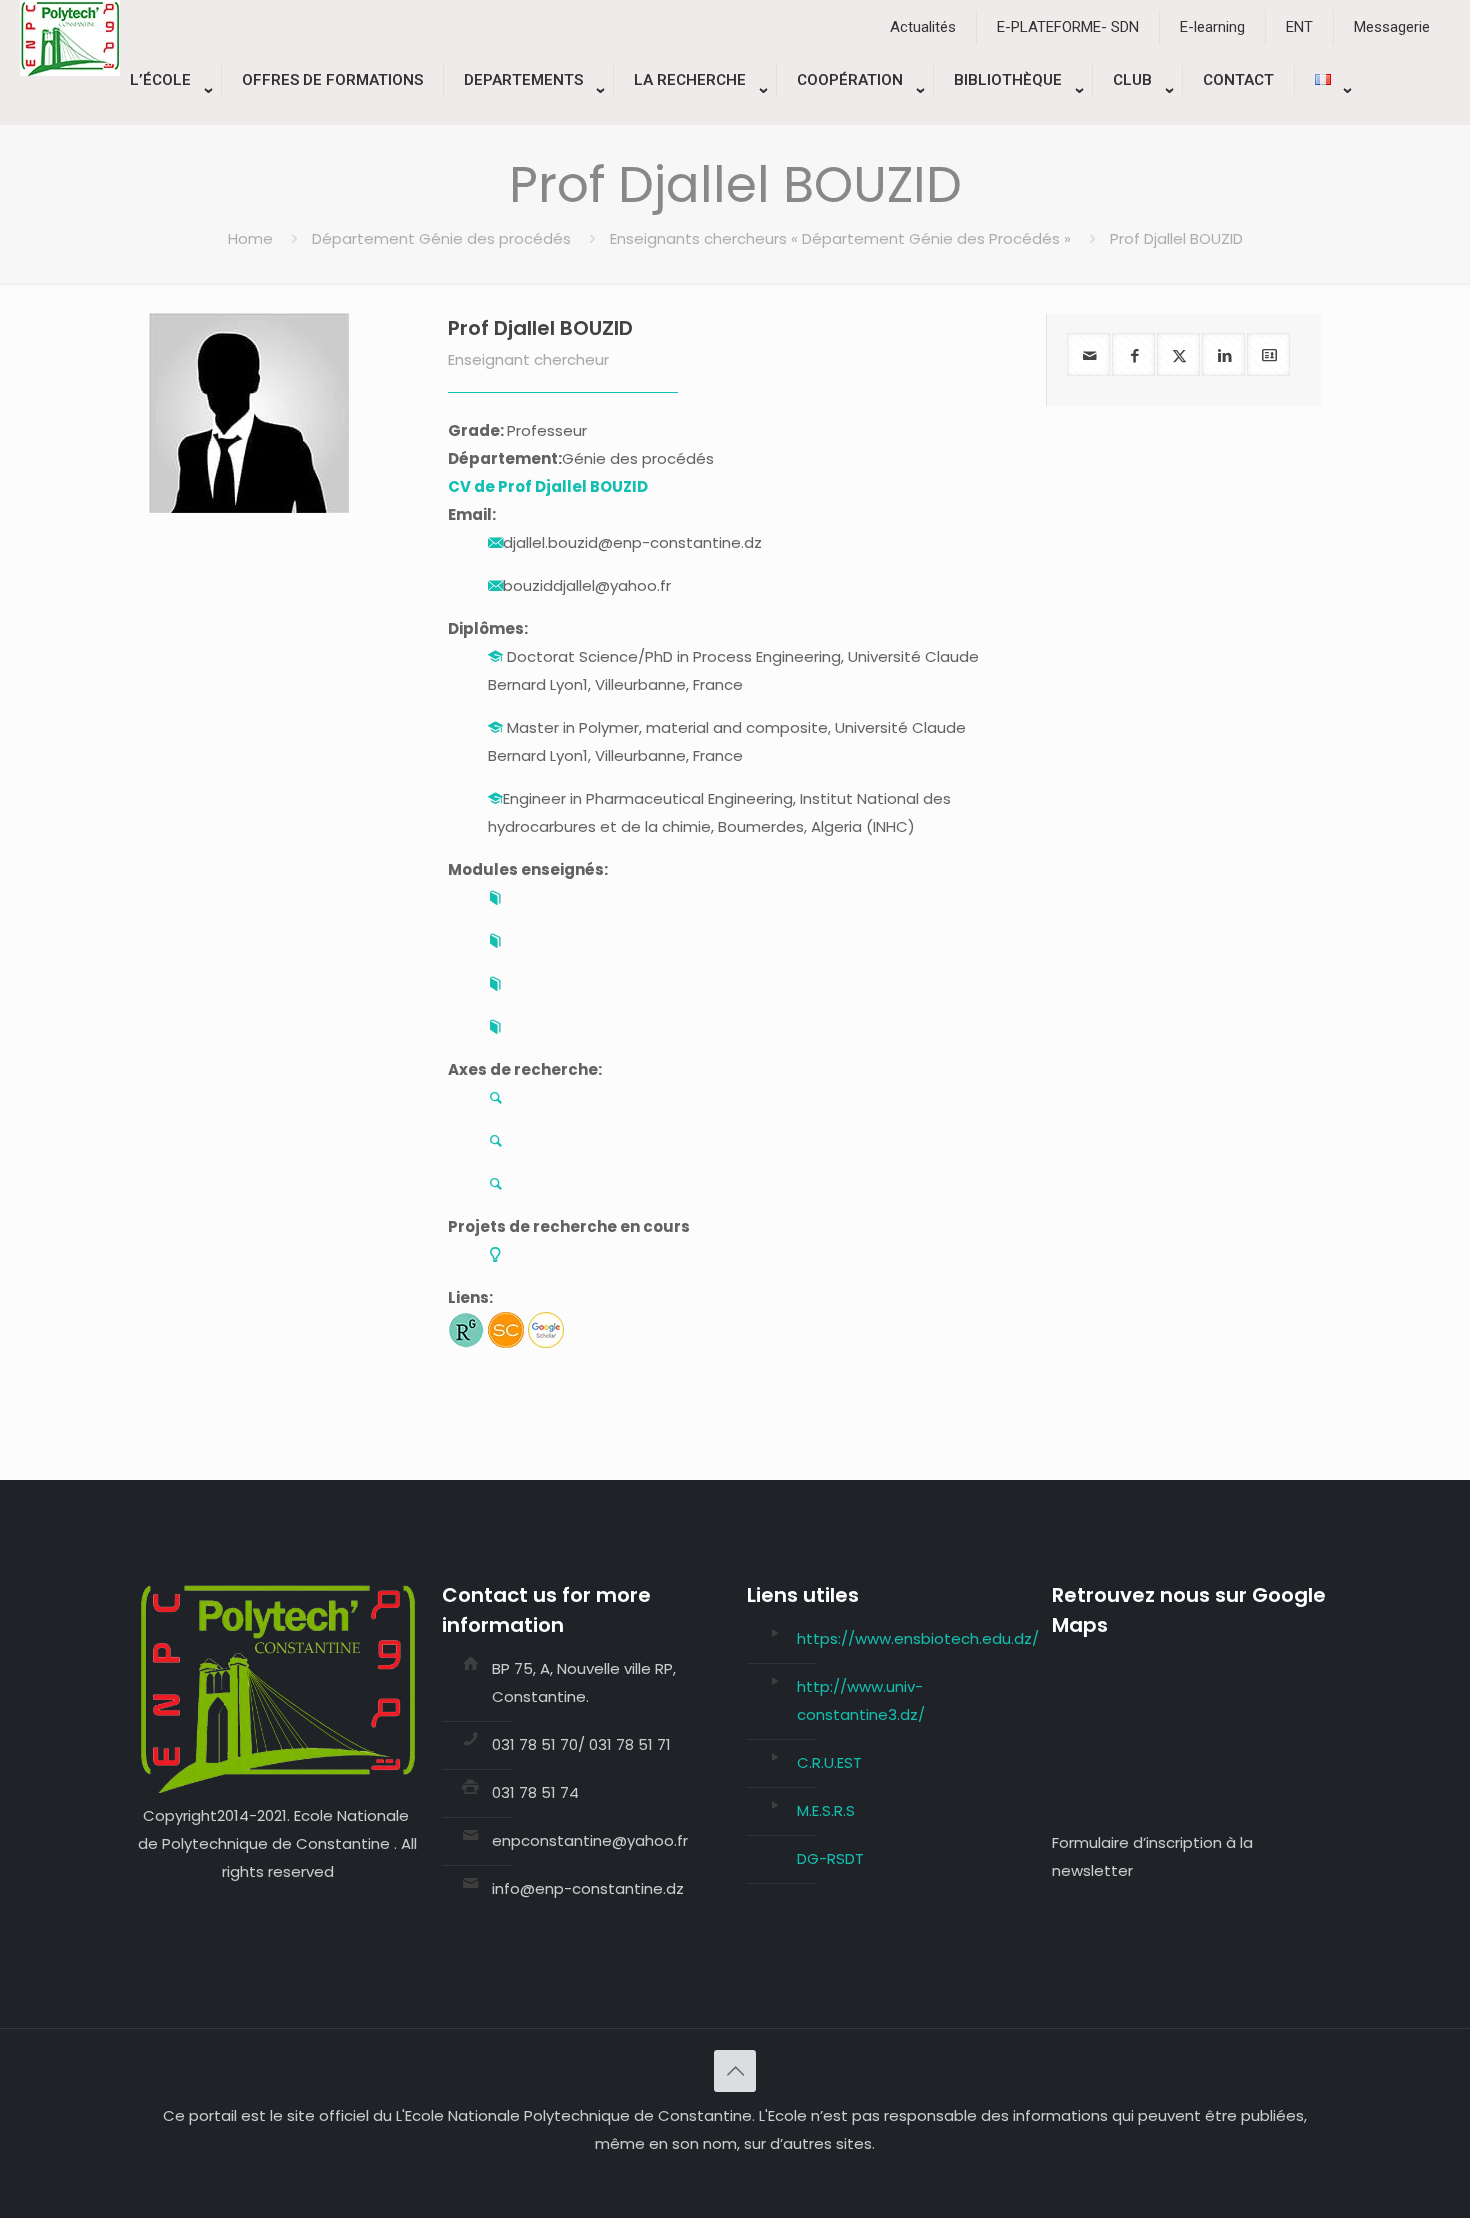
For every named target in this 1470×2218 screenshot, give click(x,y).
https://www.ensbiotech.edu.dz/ (918, 1638)
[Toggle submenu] (166, 115)
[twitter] (1178, 354)
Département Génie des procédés (441, 238)
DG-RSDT (830, 1858)
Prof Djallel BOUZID (540, 328)
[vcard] (1268, 354)
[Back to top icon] (735, 2071)
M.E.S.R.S (826, 1810)
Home (250, 238)
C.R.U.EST (829, 1762)
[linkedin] (1223, 354)
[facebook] (1133, 354)
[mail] (1088, 354)
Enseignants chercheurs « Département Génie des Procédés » (840, 238)
